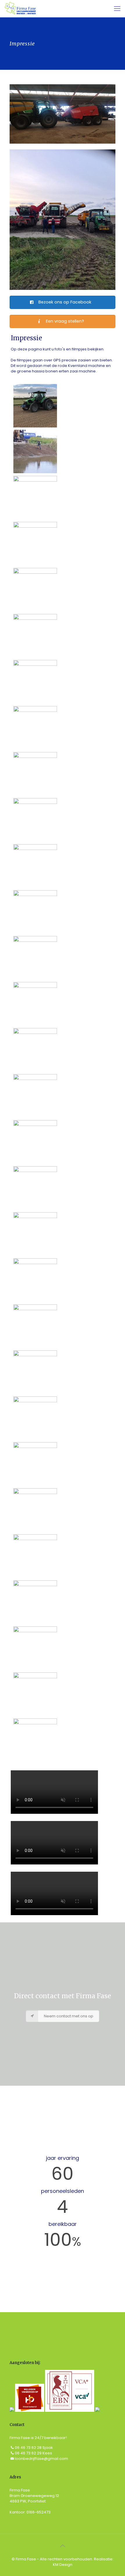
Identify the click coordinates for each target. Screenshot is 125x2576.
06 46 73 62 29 (28, 2453)
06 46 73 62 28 (28, 2448)
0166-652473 (39, 2512)
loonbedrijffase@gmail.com (41, 2459)
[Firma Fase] (20, 9)
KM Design (63, 2565)
